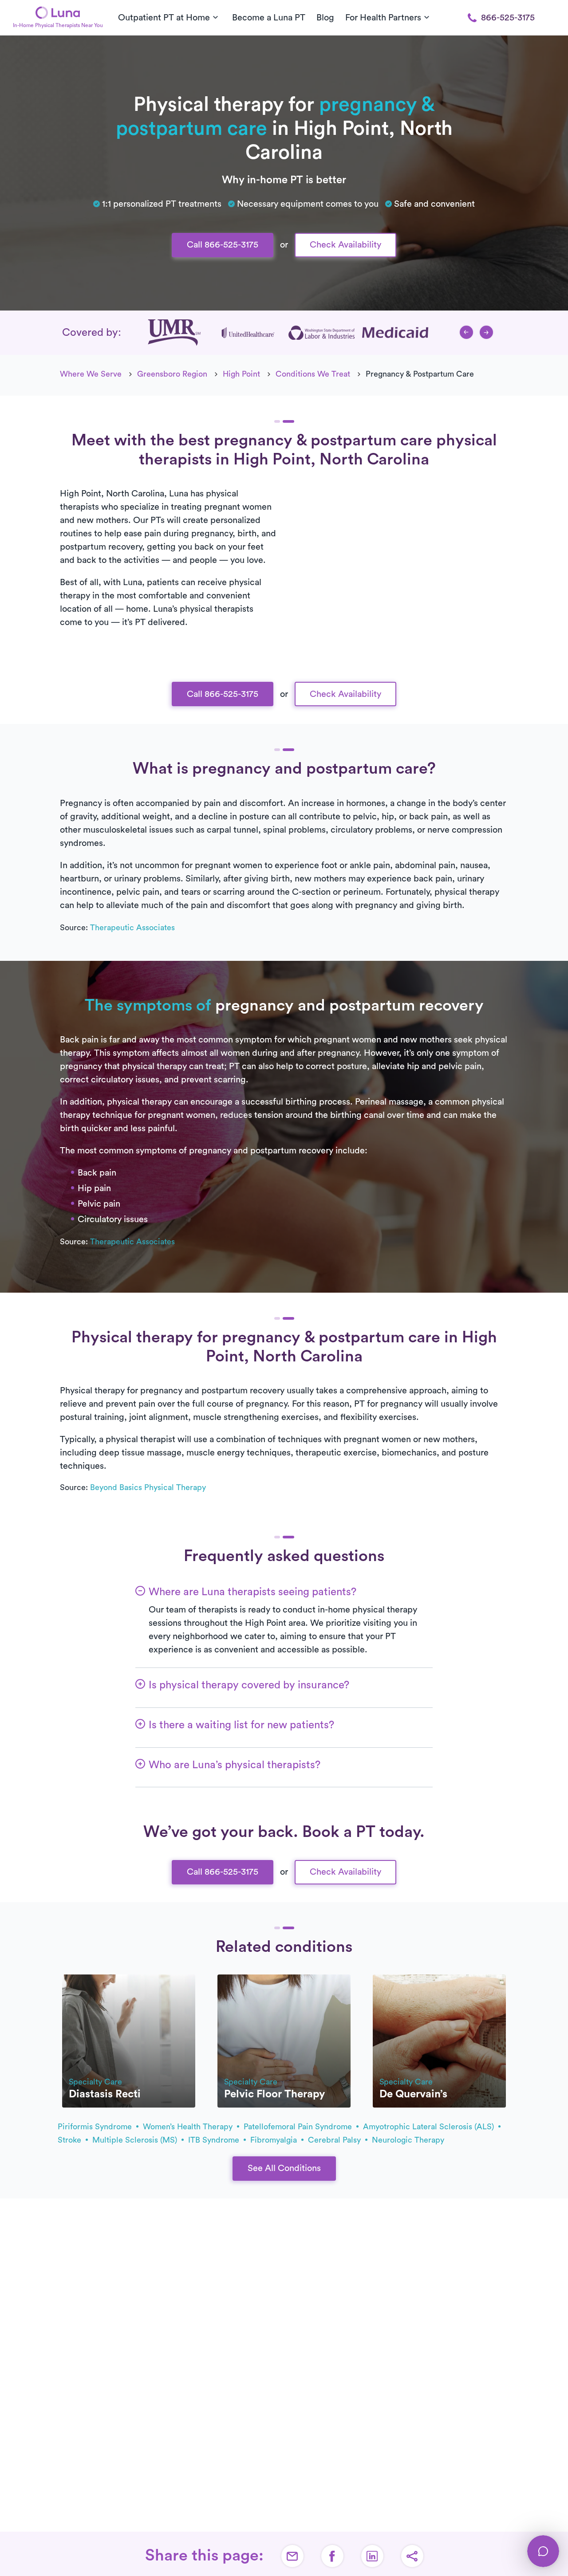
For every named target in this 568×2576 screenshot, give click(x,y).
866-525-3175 (508, 18)
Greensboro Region (172, 374)
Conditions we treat (313, 374)
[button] (466, 332)
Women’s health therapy (189, 2127)
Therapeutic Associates (132, 928)
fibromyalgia (275, 2140)
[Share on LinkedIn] (372, 2556)
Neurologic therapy (408, 2140)
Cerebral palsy (335, 2140)
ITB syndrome (215, 2140)
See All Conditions (284, 2168)
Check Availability (345, 245)
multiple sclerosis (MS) (136, 2140)
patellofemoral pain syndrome (299, 2127)
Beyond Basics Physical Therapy (148, 1487)
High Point (241, 374)
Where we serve (91, 374)
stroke (71, 2140)
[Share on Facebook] (332, 2556)
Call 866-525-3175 (223, 245)
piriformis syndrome (96, 2127)
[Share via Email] (292, 2556)
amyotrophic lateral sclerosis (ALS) (430, 2127)
